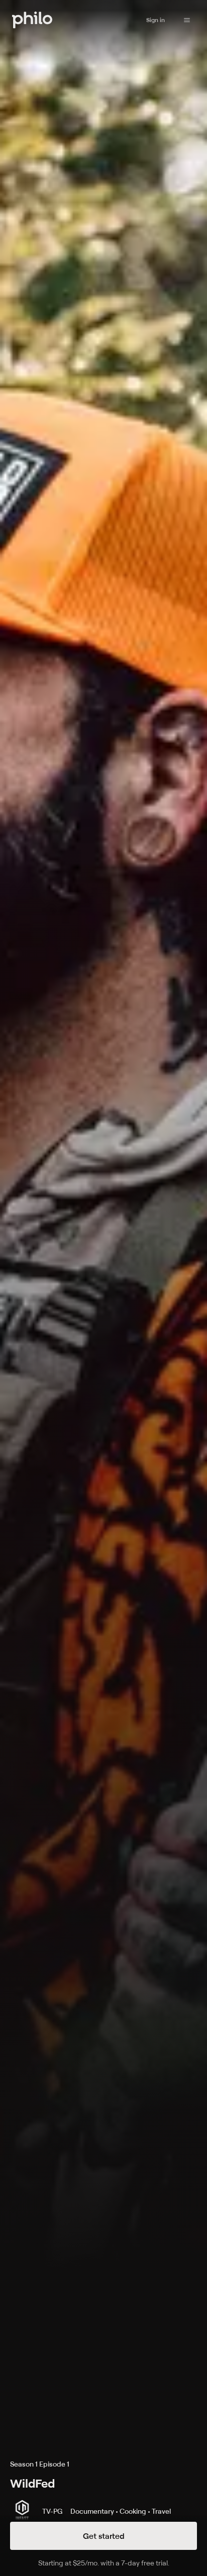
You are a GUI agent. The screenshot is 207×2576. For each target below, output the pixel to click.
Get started (104, 2536)
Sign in (156, 20)
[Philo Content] (187, 20)
